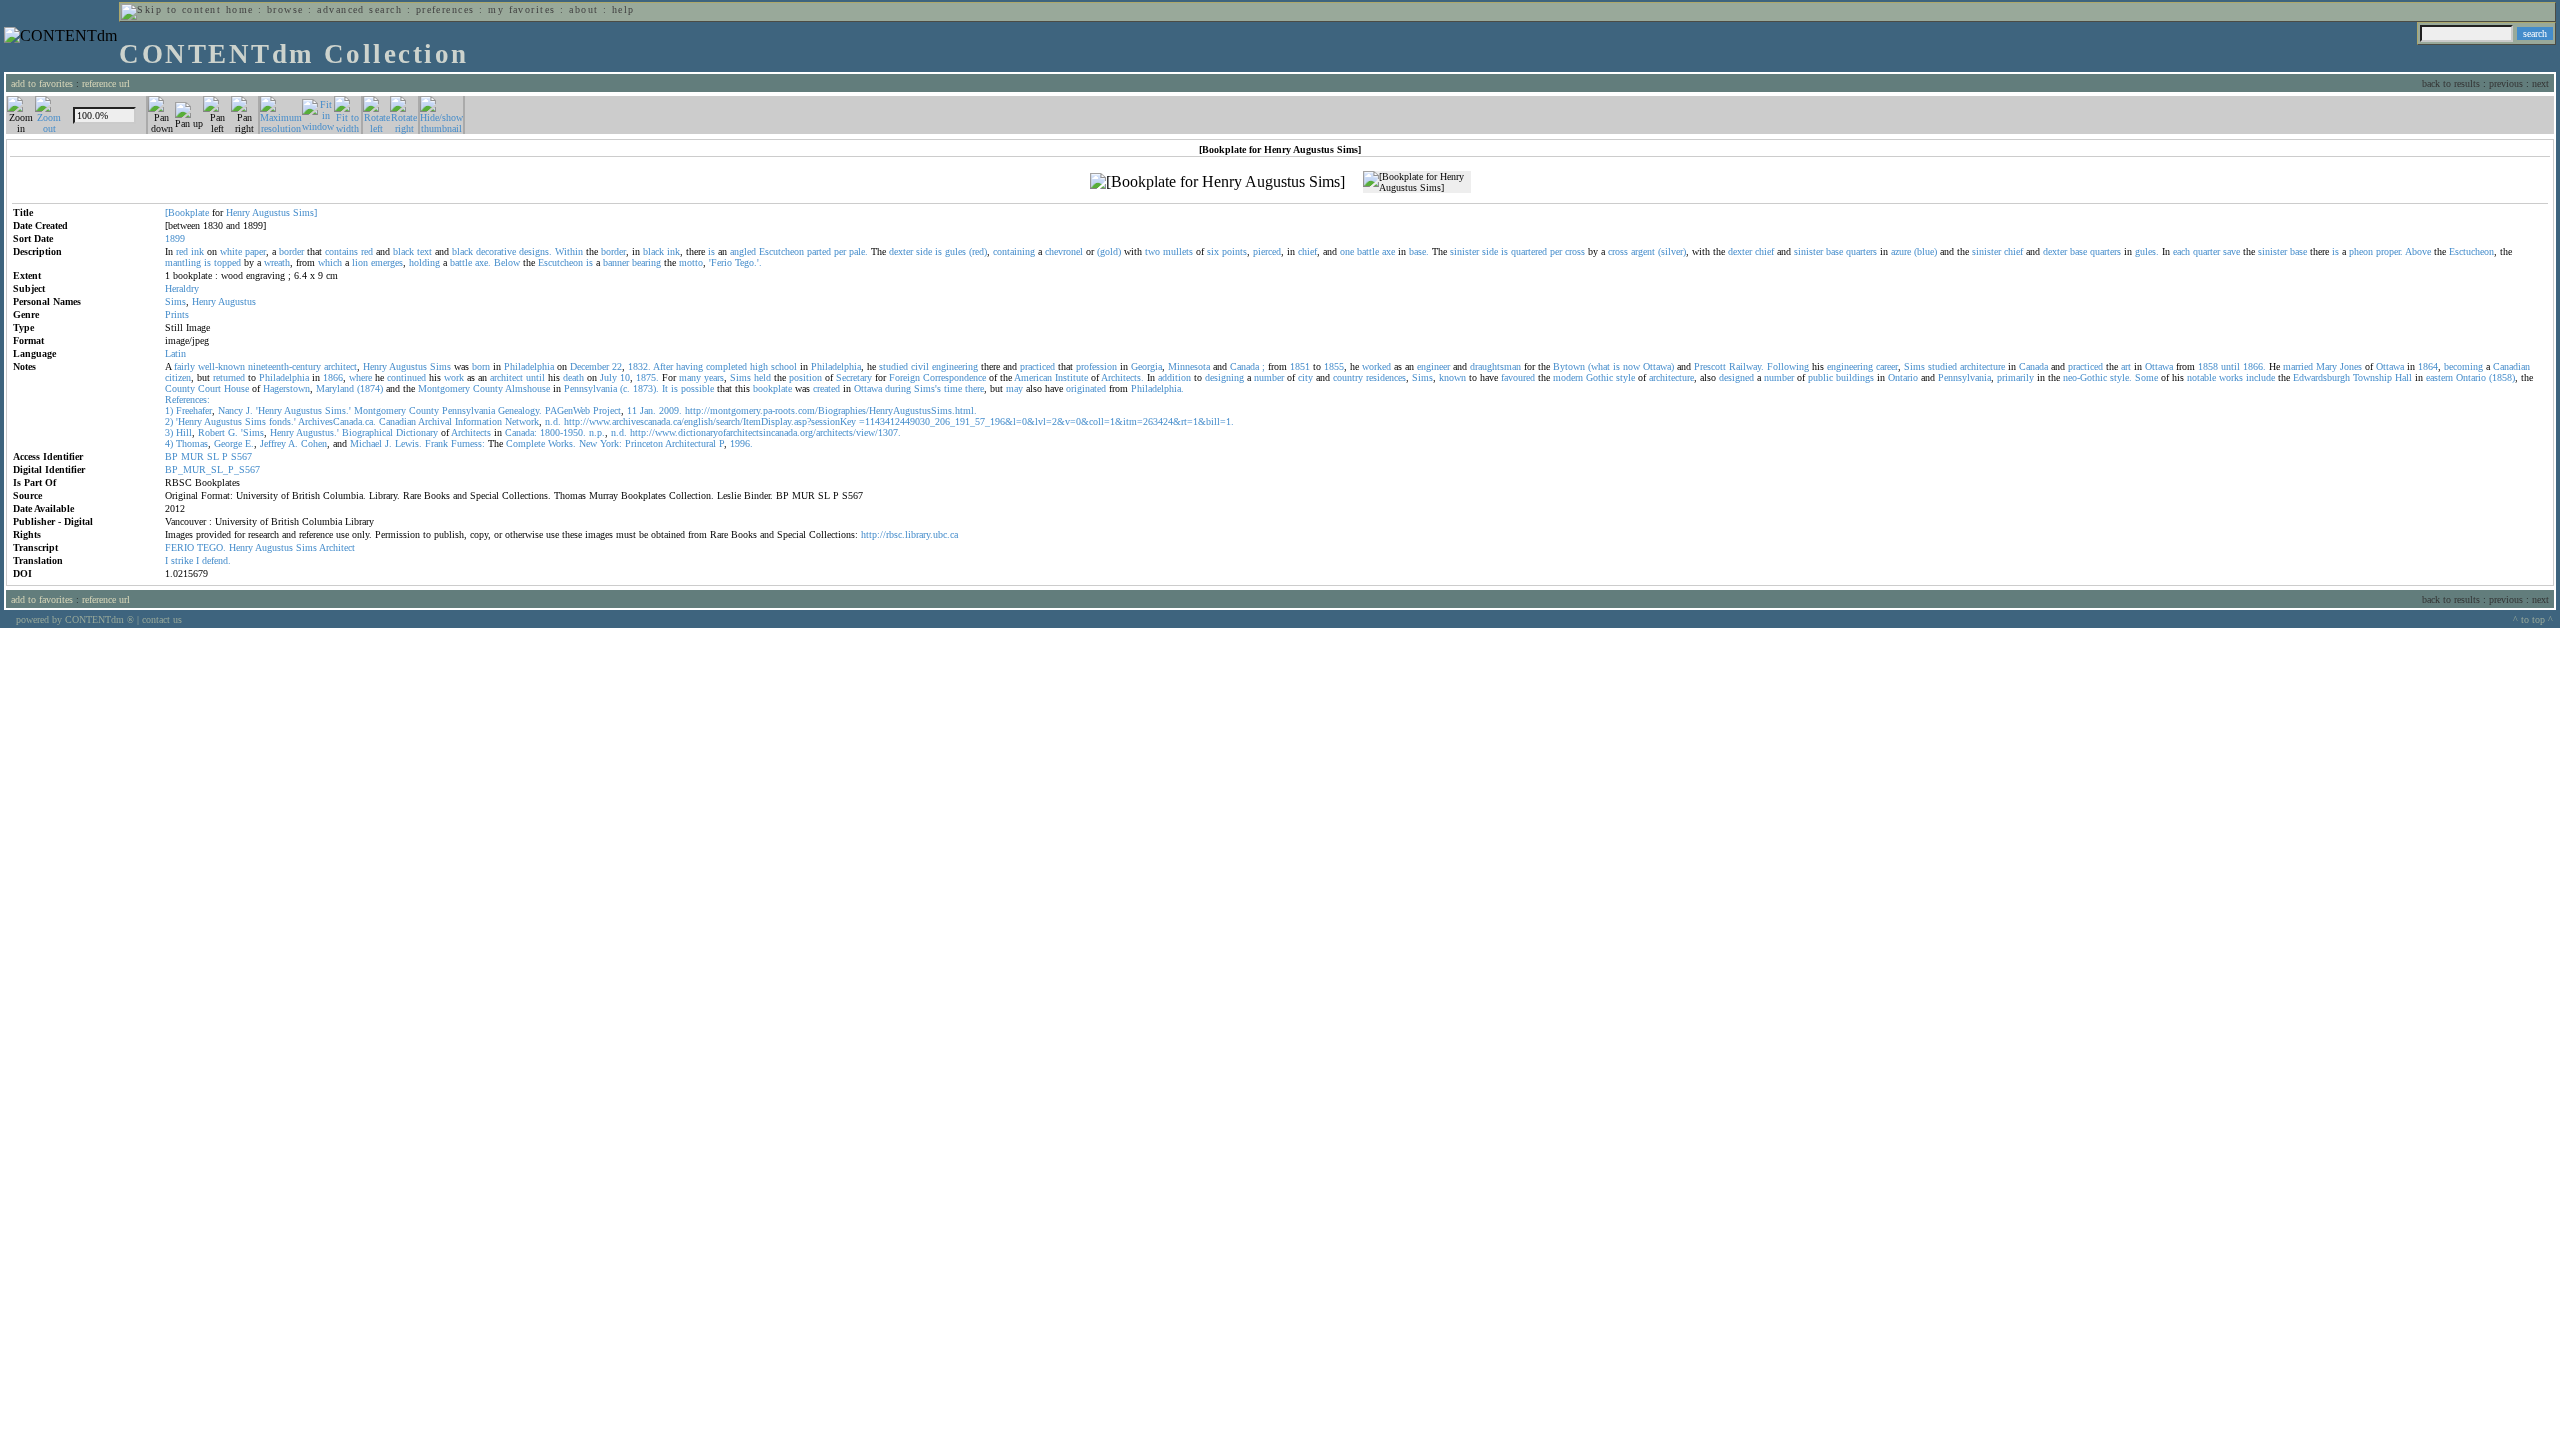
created (826, 388)
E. (249, 443)
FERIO (179, 547)
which (330, 262)
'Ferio (720, 262)
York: (611, 443)
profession (1096, 366)
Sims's (927, 388)
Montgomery (444, 388)
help (623, 9)
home (240, 9)
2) (169, 421)
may (1014, 388)
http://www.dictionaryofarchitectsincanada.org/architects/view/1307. (765, 432)
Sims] (305, 212)
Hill (184, 432)
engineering (955, 366)
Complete (525, 443)
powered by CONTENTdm (75, 619)
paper (255, 251)
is (711, 251)
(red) (978, 251)
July (608, 377)
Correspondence (954, 377)
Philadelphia (529, 366)
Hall (2403, 377)
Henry (238, 212)
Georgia (1146, 366)
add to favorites (42, 83)
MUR (192, 456)
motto (691, 262)
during (898, 388)
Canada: (521, 432)
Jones (2351, 366)
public (1820, 377)
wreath (277, 262)
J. (249, 410)
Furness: (468, 443)
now (1631, 366)
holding (424, 262)
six (1213, 251)
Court (209, 388)
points (1234, 251)
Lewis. (408, 443)
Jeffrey (273, 443)
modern (1568, 377)
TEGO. (211, 547)
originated (1086, 388)
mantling (183, 262)
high (759, 366)
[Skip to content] (171, 9)
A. (293, 443)
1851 (1300, 366)
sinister (1464, 251)
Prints (177, 314)
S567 (241, 456)
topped (227, 262)
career (1887, 366)
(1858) (2502, 377)
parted (819, 251)
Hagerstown (286, 388)
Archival (435, 421)
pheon (2361, 251)
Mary (2326, 366)
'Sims (252, 432)
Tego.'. (748, 262)
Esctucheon (2471, 251)
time (953, 388)
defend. (216, 560)
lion (360, 262)
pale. (858, 251)
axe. (483, 262)
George (228, 443)
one (1347, 251)
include (2260, 377)
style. (2121, 377)
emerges (387, 262)
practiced (1037, 366)
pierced (1267, 251)
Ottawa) (1658, 366)
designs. (535, 251)
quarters (1861, 251)
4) (169, 443)
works (2231, 377)
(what (1599, 366)
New (588, 443)
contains (341, 251)
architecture (1982, 366)
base (1834, 251)
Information (478, 421)
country (1348, 377)
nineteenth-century (284, 366)
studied (893, 366)
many (690, 377)
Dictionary (417, 432)
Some (2146, 377)
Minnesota (1189, 366)
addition (1174, 377)
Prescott (1710, 366)
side (924, 251)
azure (1901, 251)
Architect (337, 547)
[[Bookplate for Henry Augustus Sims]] (1217, 182)
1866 (333, 377)
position (805, 377)
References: (187, 399)
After (663, 366)
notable (2201, 377)
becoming (2463, 366)
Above (2418, 251)
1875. (647, 377)
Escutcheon (781, 251)
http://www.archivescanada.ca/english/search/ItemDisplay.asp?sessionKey (710, 421)
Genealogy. (520, 410)
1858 (2208, 366)
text (424, 251)
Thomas (192, 443)
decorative (496, 251)
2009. (670, 410)
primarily (2015, 377)
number (1269, 377)
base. (1419, 251)
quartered (1529, 251)
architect (340, 366)
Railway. (1746, 366)
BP (171, 456)
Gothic (1599, 377)
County (180, 388)
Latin (175, 353)
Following (1788, 366)
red (182, 251)
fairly (184, 366)
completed (726, 366)
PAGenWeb (567, 410)
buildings (1855, 377)
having (689, 366)
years (714, 377)
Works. (562, 443)
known (1452, 377)
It (665, 388)
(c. (625, 388)
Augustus (271, 212)
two (1152, 251)
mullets (1178, 251)
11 (632, 410)
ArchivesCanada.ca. (337, 421)
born (481, 366)
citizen (178, 377)
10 (625, 377)
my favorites (522, 9)
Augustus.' (317, 432)
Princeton (644, 443)
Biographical (367, 432)
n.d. (553, 421)
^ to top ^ (2533, 619)
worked (1376, 366)
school (784, 366)
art (2126, 366)
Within (569, 251)
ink (197, 251)
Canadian (2511, 366)
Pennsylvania (1964, 377)
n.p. (597, 432)
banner (616, 262)
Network (522, 421)
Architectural (690, 443)
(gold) (1109, 251)
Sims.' (338, 410)
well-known (221, 366)
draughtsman (1495, 366)
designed (1736, 377)
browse (285, 9)
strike (182, 560)
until (2230, 366)
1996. (741, 443)
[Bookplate (187, 212)
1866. (2254, 366)
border (291, 251)
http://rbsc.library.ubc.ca (909, 534)
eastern (2439, 377)
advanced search (359, 9)
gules (955, 251)
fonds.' (282, 421)
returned (229, 377)
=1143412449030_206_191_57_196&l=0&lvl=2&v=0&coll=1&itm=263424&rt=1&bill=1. (1046, 421)
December (589, 366)
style (1625, 377)
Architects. (1122, 377)
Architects (471, 432)
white (231, 251)
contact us (162, 619)
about (583, 9)
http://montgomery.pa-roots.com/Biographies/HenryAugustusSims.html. (831, 410)
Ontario (1903, 377)
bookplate (772, 388)
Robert (211, 432)
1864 (2428, 366)
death (573, 377)
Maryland (335, 388)
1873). (646, 388)
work (454, 377)
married (2298, 366)
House (236, 388)
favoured (1518, 377)
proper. (2389, 251)
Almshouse (527, 388)
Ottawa (2159, 366)
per (840, 251)
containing (1014, 251)
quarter (2206, 251)
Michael (366, 443)
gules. (2147, 251)
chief (1307, 251)
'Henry (269, 410)
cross (1575, 251)
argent (1643, 251)
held (762, 377)
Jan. (648, 410)
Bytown (1569, 366)
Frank (436, 443)
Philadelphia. (1157, 388)
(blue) (1925, 251)
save (2231, 251)
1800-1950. (563, 432)
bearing (646, 262)
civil (920, 366)
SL (213, 456)
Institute (1071, 377)
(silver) (1672, 251)
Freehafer (194, 410)
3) (169, 432)
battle (1368, 251)
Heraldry (182, 288)
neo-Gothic (2085, 377)
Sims (175, 301)
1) (169, 410)
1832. (639, 366)
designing (1224, 377)
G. (233, 432)
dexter (901, 251)
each (2181, 251)
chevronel (1064, 251)
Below (507, 262)
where (360, 377)
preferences (445, 9)
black (403, 251)
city (1305, 377)
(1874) (370, 388)
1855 (1334, 366)
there (974, 388)
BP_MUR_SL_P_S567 (212, 469)
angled (743, 251)
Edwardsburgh (2321, 377)
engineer (1433, 366)
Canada (1244, 366)
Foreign (904, 377)
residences (1386, 377)
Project (607, 410)
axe (1388, 251)
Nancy (230, 410)
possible (697, 388)
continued (406, 377)
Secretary (854, 377)
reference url (106, 83)
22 (617, 366)
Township (2372, 377)
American (1033, 377)
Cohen (314, 443)
